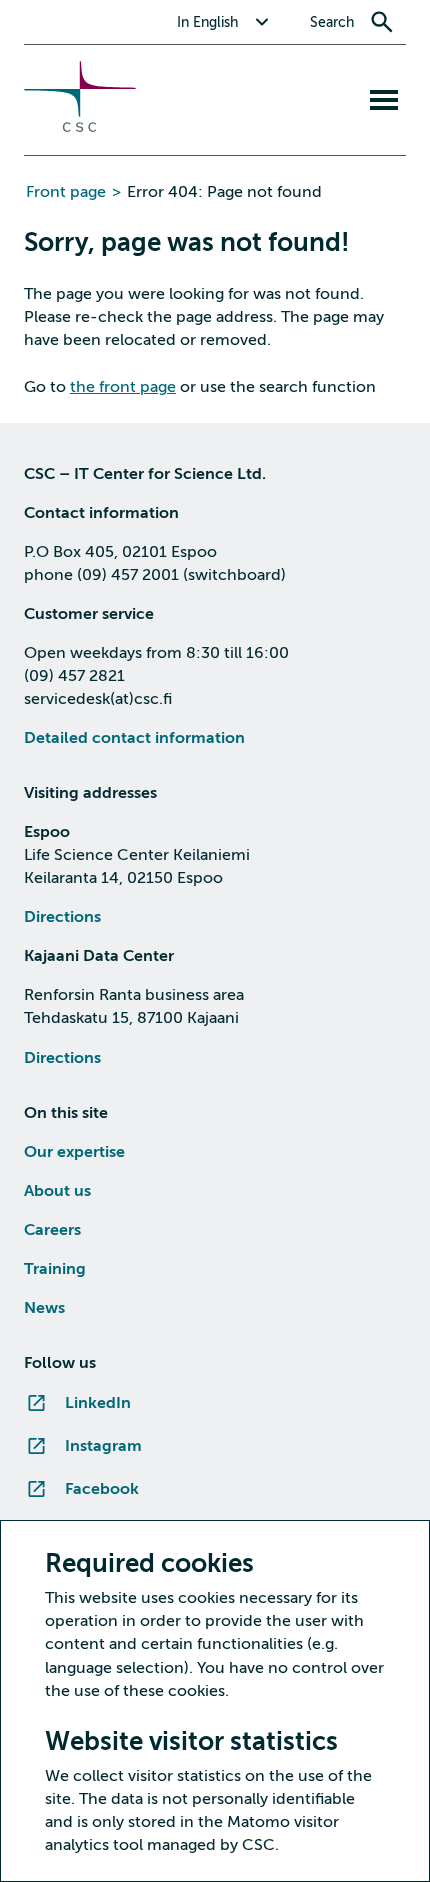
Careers (52, 1230)
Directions (62, 917)
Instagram (103, 1446)
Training (55, 1269)
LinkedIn (98, 1403)
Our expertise (74, 1152)
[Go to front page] (80, 127)
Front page (66, 192)
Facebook (102, 1489)
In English (207, 22)
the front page (123, 387)
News (44, 1308)
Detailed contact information (134, 738)
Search (332, 22)
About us (57, 1191)
